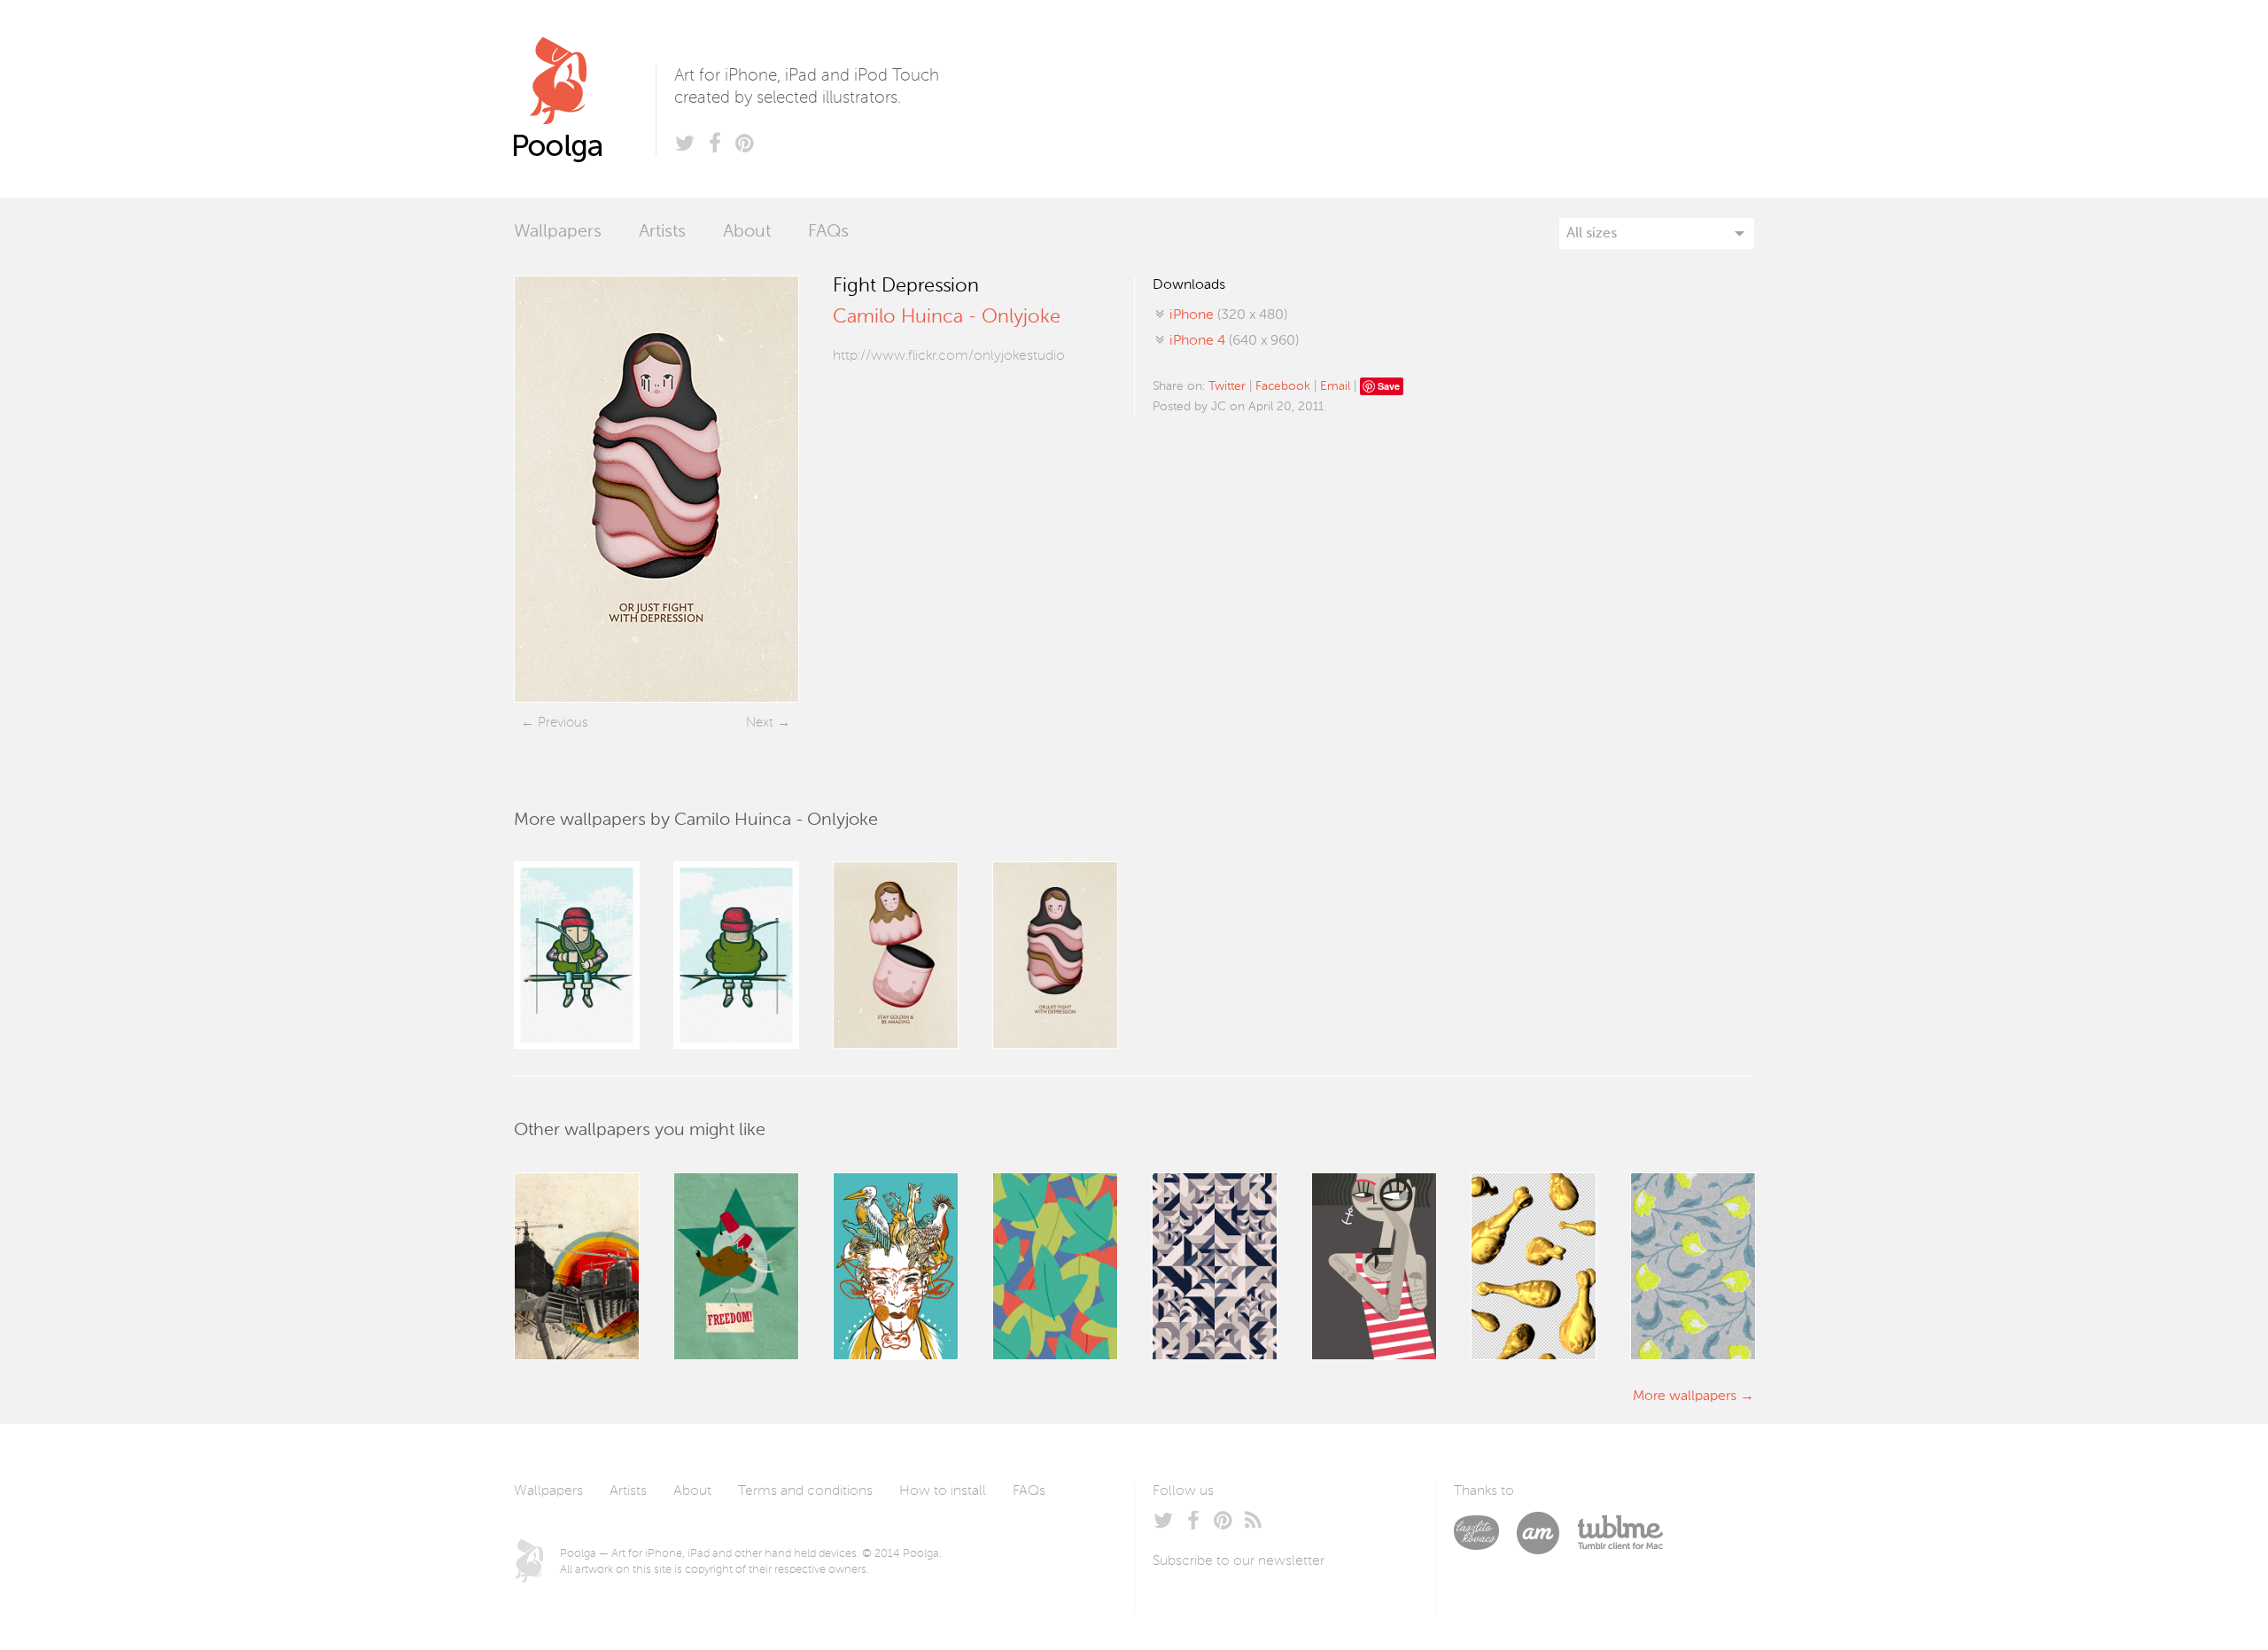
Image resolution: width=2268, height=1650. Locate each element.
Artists (662, 232)
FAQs (828, 232)
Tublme (1620, 1533)
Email (1335, 386)
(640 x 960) (1234, 341)
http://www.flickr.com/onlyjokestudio (949, 356)
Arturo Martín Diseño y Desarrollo (1547, 1533)
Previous (563, 723)
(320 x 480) (1228, 315)
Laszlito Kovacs (1485, 1533)
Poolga (585, 99)
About (747, 232)
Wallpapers (558, 232)
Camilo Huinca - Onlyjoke (947, 317)
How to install (943, 1491)
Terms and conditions (805, 1491)
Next (760, 723)
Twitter (1227, 386)
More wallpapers (1685, 1397)
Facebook (1283, 386)
